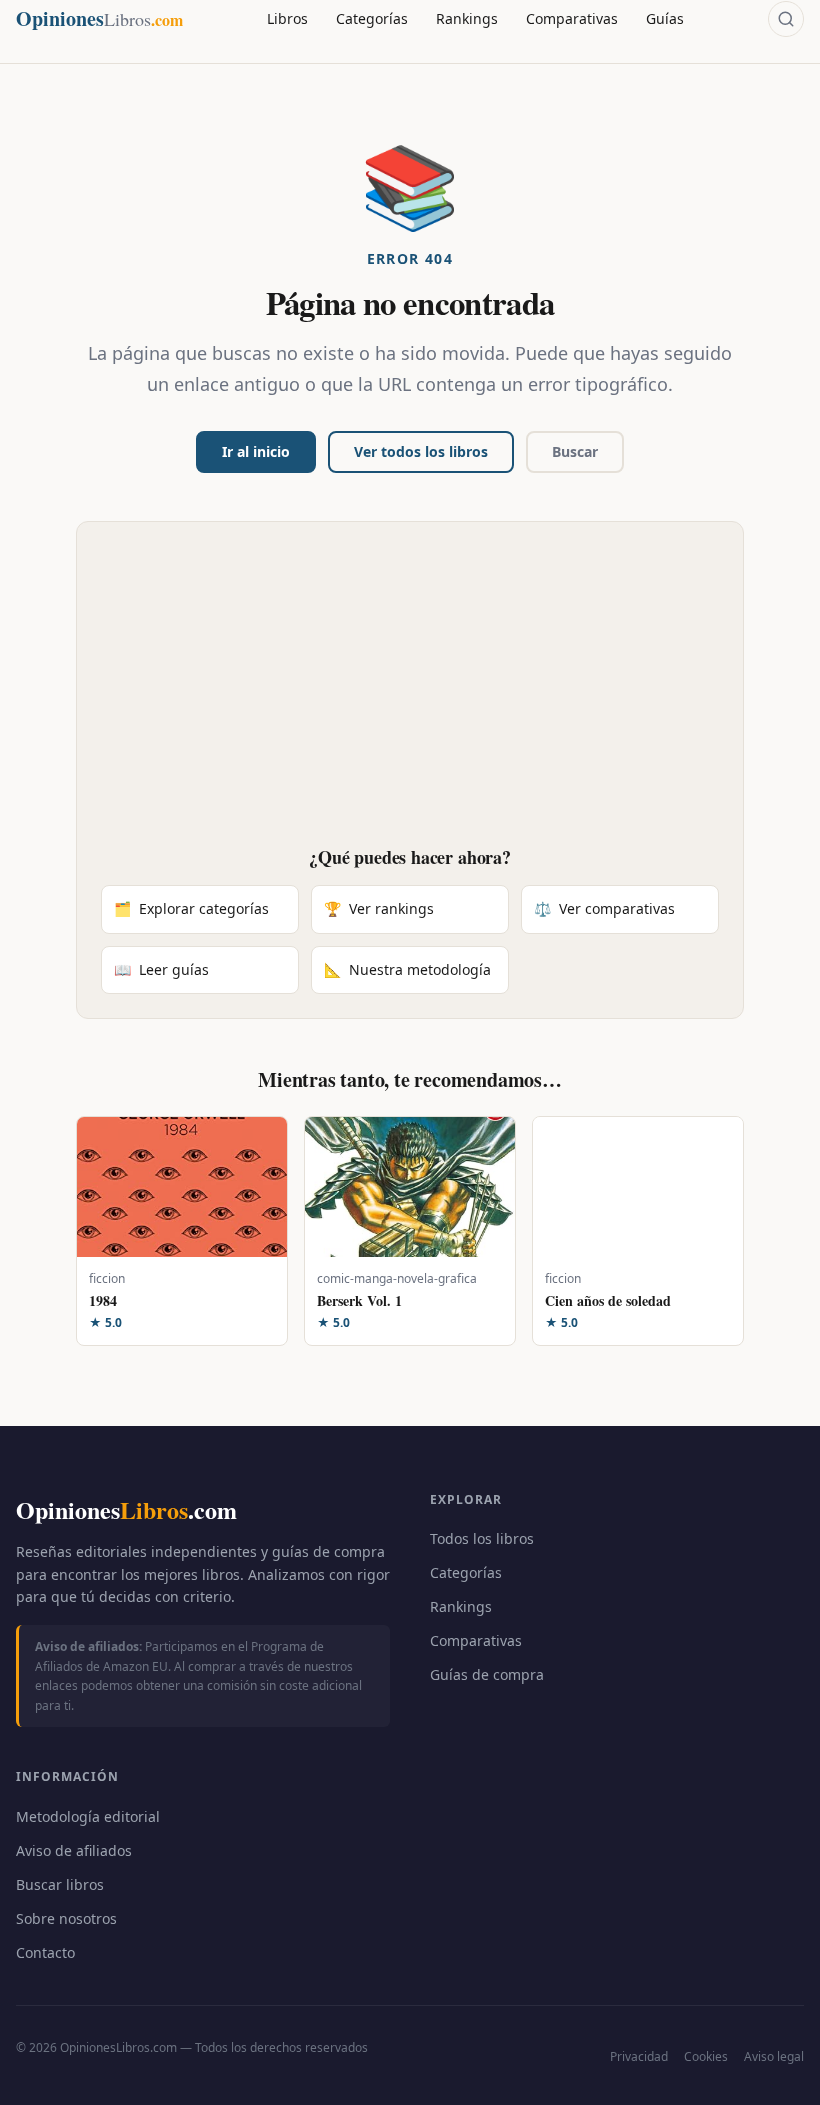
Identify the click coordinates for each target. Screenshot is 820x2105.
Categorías (372, 18)
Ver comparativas (604, 908)
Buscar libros (60, 1884)
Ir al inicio (256, 451)
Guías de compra (487, 1674)
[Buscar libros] (786, 19)
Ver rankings (379, 908)
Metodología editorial (88, 1816)
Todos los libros (482, 1538)
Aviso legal (774, 2056)
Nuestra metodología (407, 969)
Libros (287, 18)
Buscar (575, 451)
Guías (665, 18)
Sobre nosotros (66, 1918)
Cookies (706, 2056)
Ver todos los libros (421, 451)
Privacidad (639, 2056)
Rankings (467, 18)
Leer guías (161, 969)
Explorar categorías (191, 908)
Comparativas (572, 18)
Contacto (45, 1952)
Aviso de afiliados (74, 1850)
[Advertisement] (410, 696)
